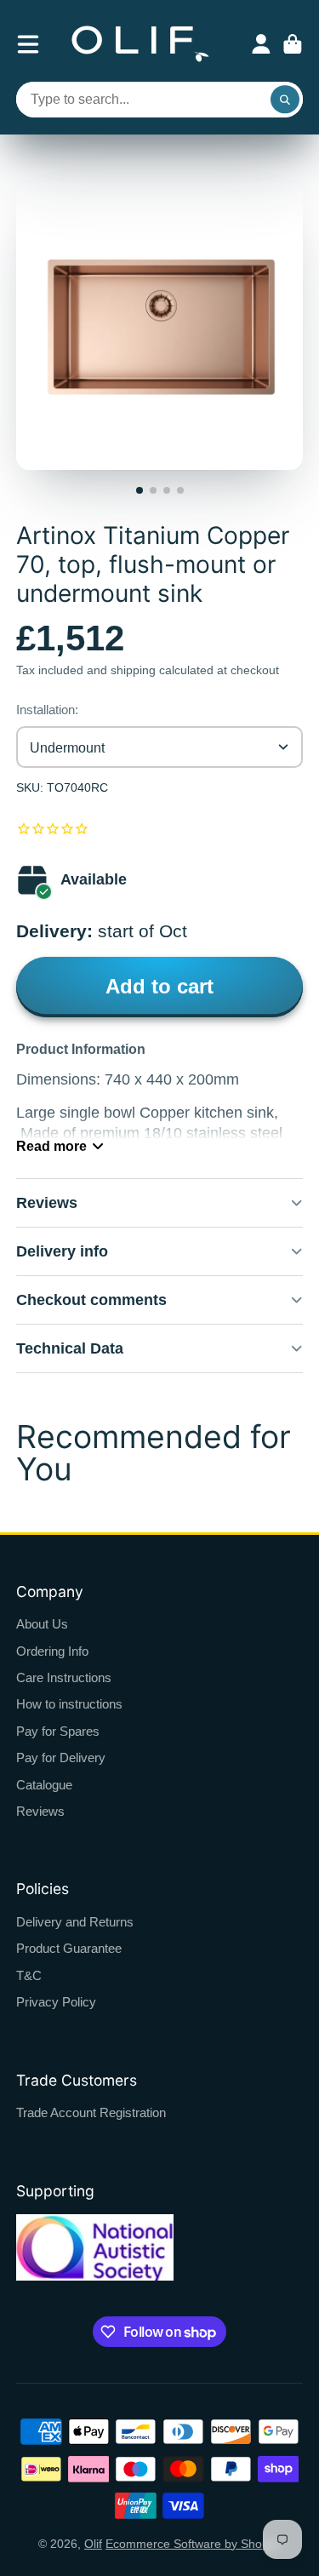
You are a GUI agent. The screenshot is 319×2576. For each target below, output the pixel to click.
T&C (29, 1975)
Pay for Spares (58, 1731)
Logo (140, 44)
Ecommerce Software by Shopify (193, 2544)
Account (261, 44)
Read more (51, 1146)
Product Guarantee (69, 1948)
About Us (42, 1624)
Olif (93, 2544)
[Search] (285, 100)
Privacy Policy (56, 2002)
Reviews (40, 1811)
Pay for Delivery (61, 1757)
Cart (293, 44)
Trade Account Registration (91, 2112)
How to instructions (69, 1704)
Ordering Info (52, 1651)
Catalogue (44, 1785)
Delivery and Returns (75, 1922)
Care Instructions (64, 1677)
